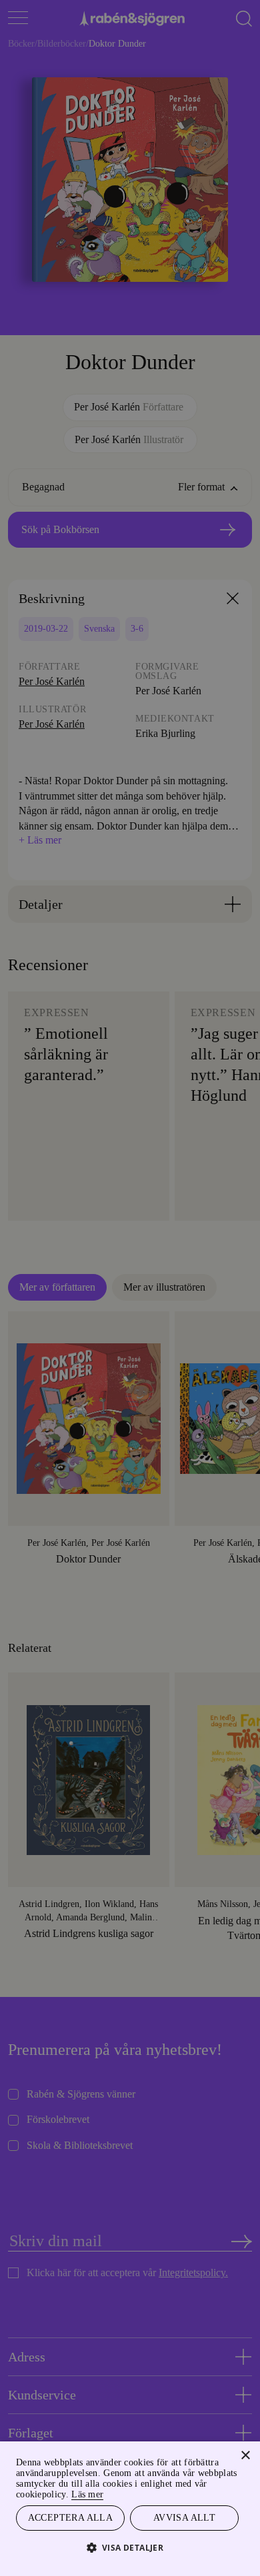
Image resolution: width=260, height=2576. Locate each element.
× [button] (245, 2454)
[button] (130, 2547)
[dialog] (130, 1288)
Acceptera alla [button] (70, 2517)
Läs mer (132, 2492)
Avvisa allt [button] (184, 2517)
